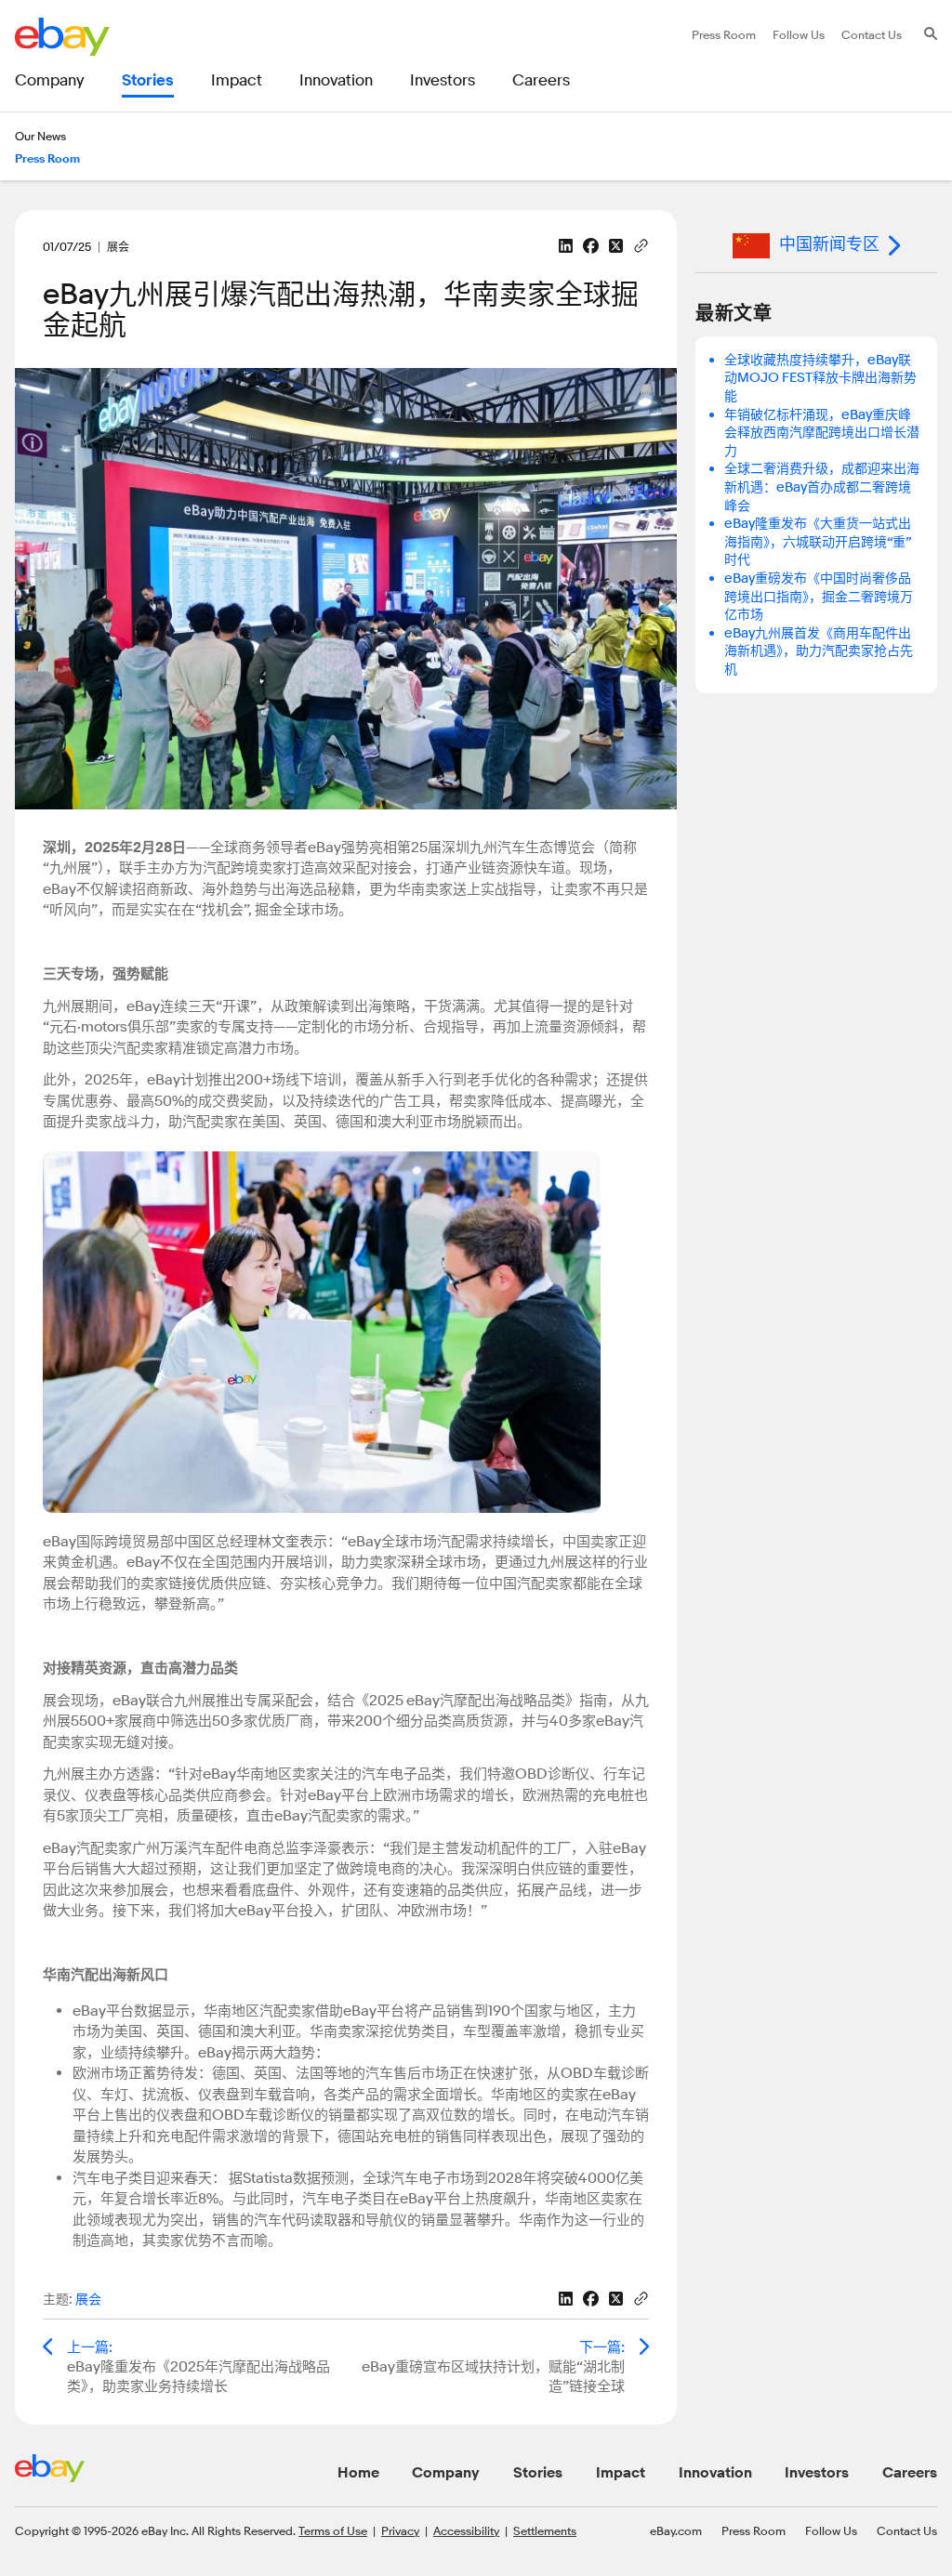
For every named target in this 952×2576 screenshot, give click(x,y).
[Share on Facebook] (591, 246)
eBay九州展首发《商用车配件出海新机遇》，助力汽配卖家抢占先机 (819, 651)
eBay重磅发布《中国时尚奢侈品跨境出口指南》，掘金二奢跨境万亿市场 (819, 597)
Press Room (754, 2530)
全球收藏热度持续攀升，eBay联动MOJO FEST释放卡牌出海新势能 (820, 378)
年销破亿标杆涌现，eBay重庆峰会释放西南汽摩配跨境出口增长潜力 (822, 433)
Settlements (545, 2530)
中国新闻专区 (829, 244)
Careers (910, 2473)
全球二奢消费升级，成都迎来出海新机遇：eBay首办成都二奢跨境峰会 (822, 487)
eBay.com (676, 2530)
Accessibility (466, 2530)
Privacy (400, 2530)
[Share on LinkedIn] (566, 246)
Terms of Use (333, 2530)
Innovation (715, 2473)
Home (358, 2473)
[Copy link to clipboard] (641, 244)
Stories (538, 2473)
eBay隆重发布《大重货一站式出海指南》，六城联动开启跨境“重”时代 (818, 542)
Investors (817, 2473)
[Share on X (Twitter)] (616, 246)
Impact (621, 2473)
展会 (88, 2300)
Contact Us (907, 2530)
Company (446, 2473)
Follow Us (831, 2530)
